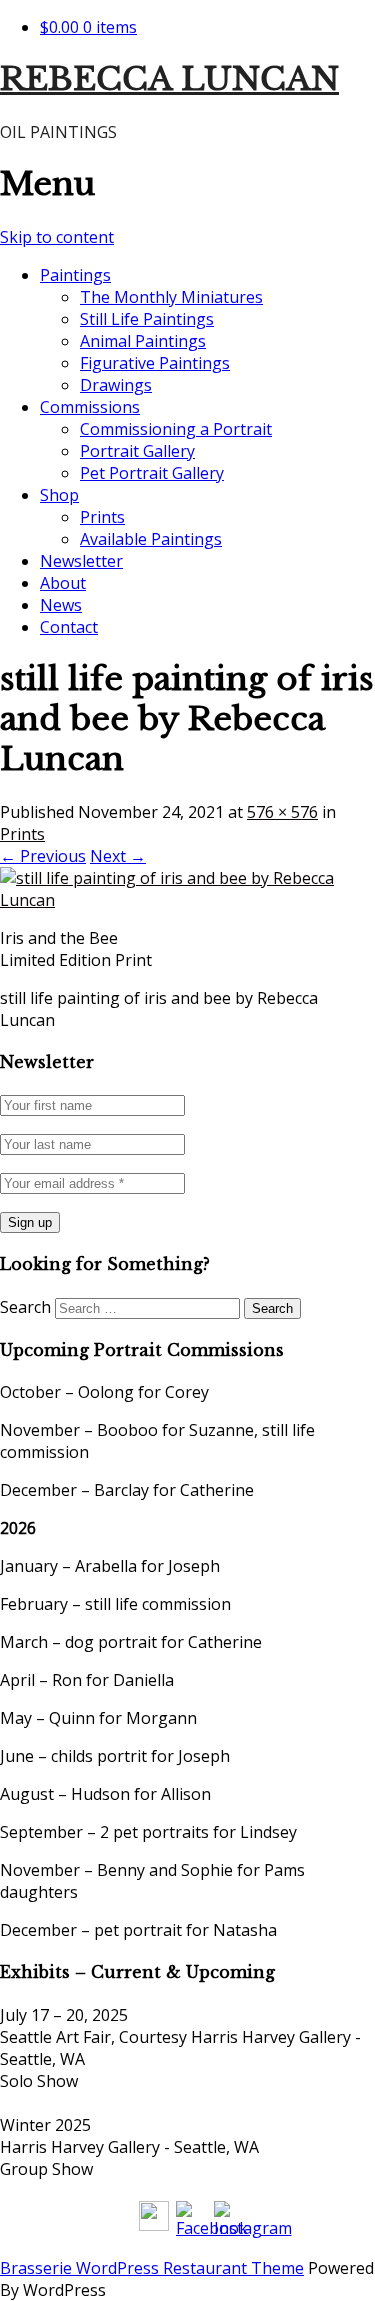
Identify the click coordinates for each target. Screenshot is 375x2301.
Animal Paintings (143, 341)
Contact (69, 627)
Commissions (90, 407)
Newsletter (81, 561)
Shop (59, 495)
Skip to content (57, 237)
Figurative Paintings (155, 363)
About (63, 583)
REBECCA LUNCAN (169, 79)
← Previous (43, 856)
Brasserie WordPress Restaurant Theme (152, 2268)
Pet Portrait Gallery (152, 473)
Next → (118, 856)
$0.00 (88, 27)
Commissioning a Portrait (176, 429)
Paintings (75, 275)
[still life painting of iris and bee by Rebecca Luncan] (187, 900)
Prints (102, 517)
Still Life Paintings (147, 319)
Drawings (116, 385)
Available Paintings (151, 539)
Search (25, 1307)
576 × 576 (282, 812)
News (61, 605)
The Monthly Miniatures (171, 297)
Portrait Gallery (137, 451)
